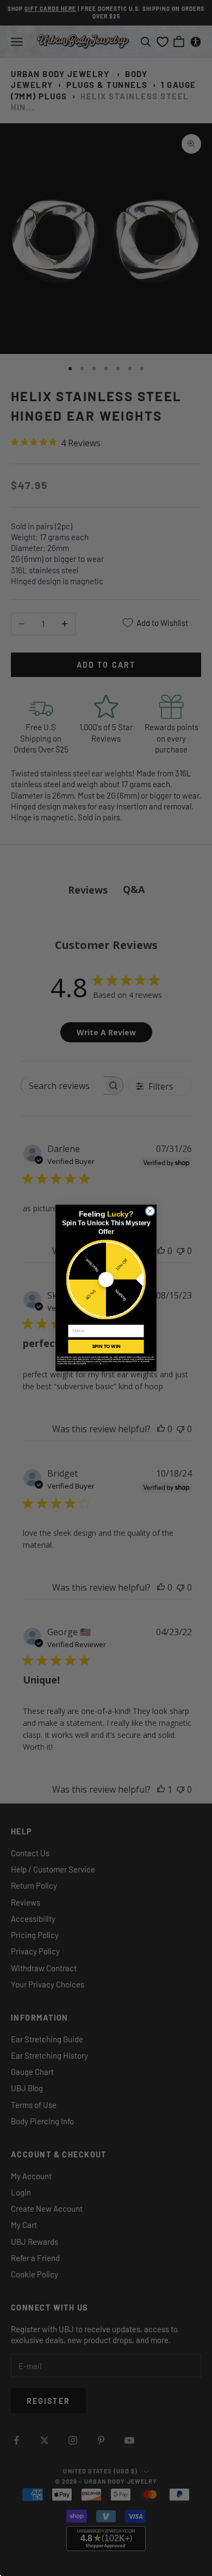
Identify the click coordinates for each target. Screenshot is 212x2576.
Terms (105, 1364)
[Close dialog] (150, 1211)
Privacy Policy (94, 1364)
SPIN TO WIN (106, 1346)
